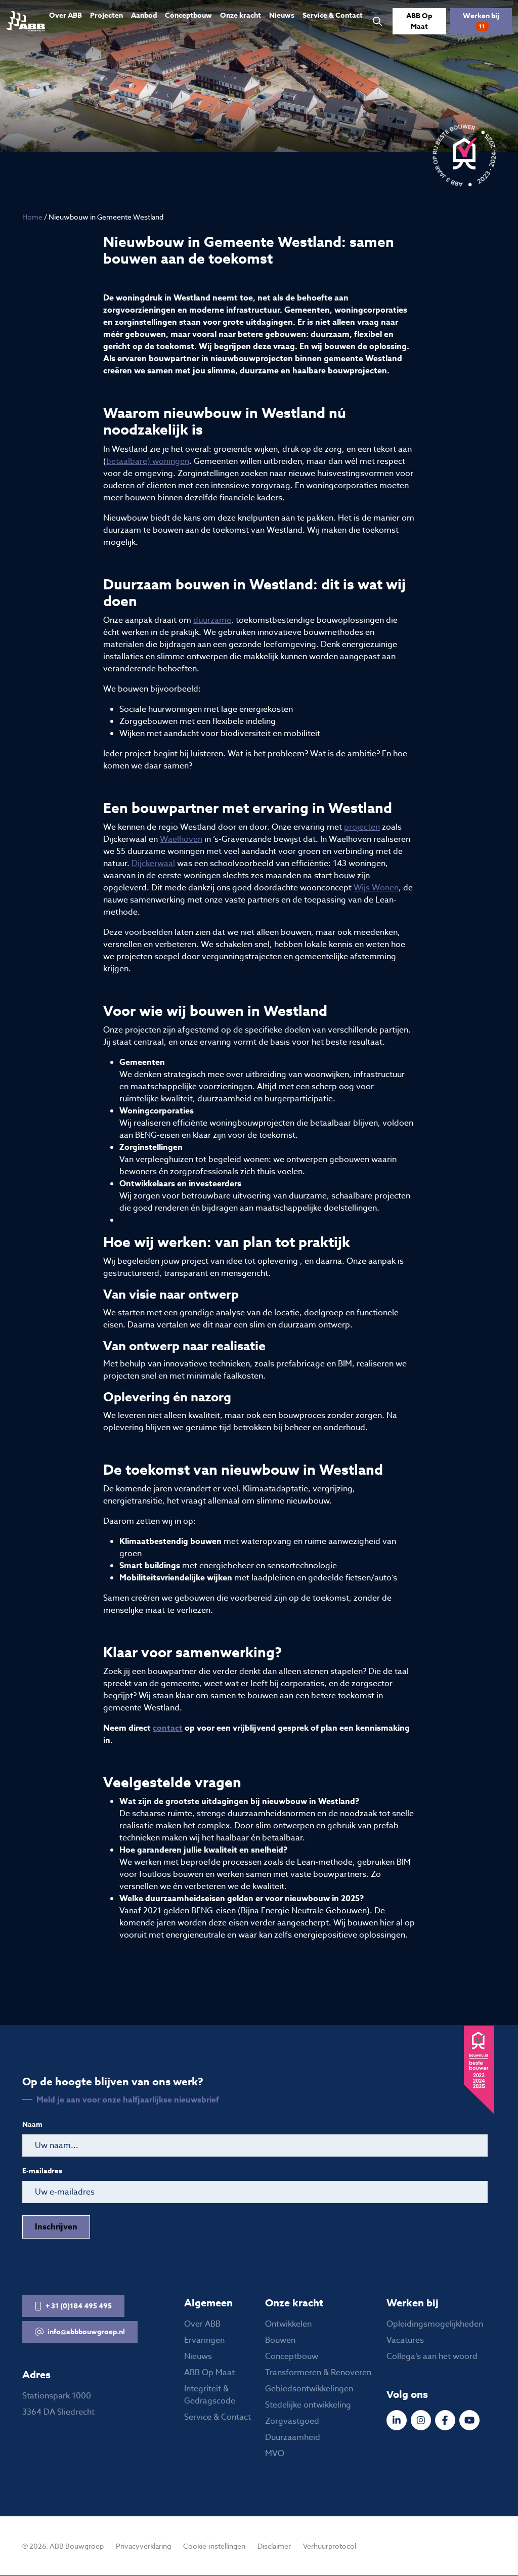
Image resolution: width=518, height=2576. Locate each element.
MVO (275, 2454)
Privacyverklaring (143, 2546)
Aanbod (144, 15)
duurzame (212, 620)
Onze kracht (241, 15)
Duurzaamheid (293, 2438)
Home (32, 217)
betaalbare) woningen (148, 461)
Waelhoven (181, 839)
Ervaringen (204, 2341)
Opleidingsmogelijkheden (435, 2325)
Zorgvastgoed (292, 2422)
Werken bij (481, 20)
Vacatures (405, 2341)
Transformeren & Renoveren (318, 2373)
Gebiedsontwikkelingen (309, 2389)
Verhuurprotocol (330, 2546)
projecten (362, 827)
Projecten (106, 15)
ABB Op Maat (419, 21)
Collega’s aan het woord (432, 2357)
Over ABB (66, 15)
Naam (32, 2125)
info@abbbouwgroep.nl (86, 2332)
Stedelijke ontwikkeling (308, 2406)
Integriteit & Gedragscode (210, 2395)
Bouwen (280, 2341)
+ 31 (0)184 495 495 (79, 2306)
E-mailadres (42, 2171)
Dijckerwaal (153, 864)
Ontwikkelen (288, 2325)
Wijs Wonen (376, 888)
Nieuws (282, 15)
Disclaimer (274, 2546)
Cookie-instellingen (214, 2546)
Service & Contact (333, 15)
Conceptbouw (188, 15)
